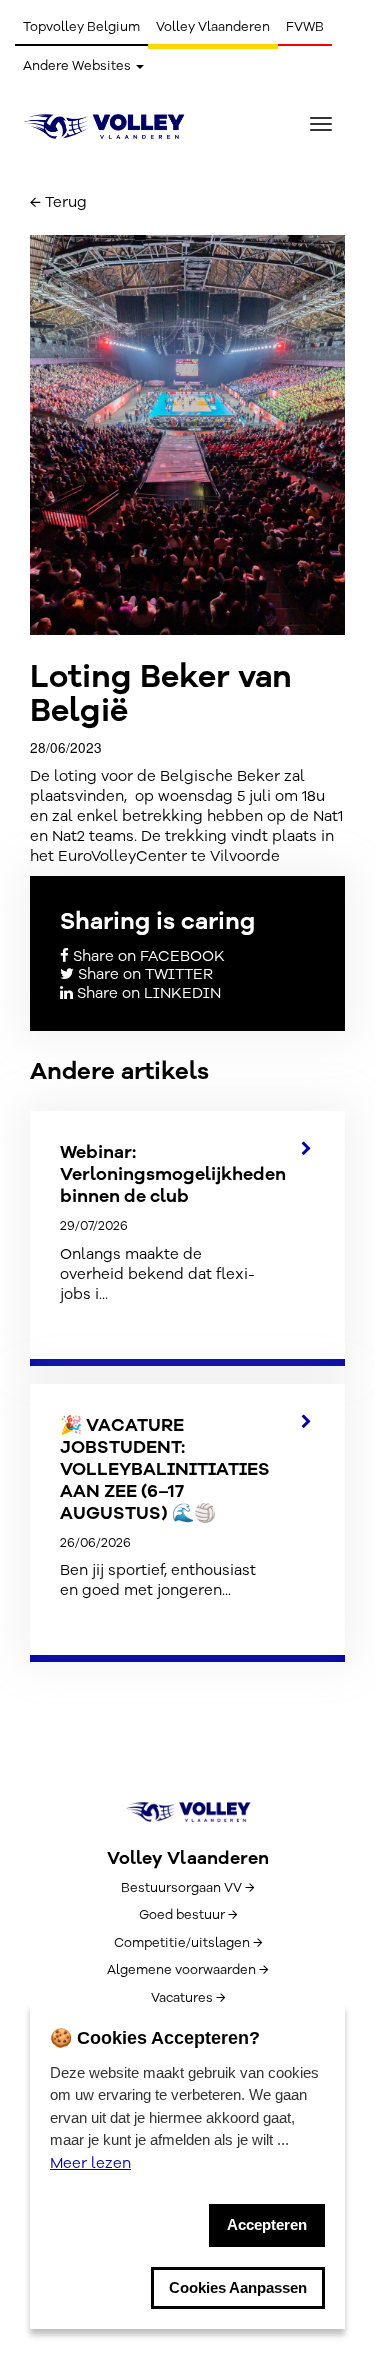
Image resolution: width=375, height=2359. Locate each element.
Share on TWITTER (143, 974)
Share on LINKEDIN (147, 993)
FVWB (305, 27)
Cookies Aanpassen (238, 2287)
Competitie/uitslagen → (188, 1943)
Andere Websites (78, 66)
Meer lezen (90, 2163)
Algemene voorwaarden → (187, 1970)
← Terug (58, 202)
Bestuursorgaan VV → (187, 1888)
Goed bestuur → (188, 1915)
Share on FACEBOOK (147, 956)
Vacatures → (188, 1998)
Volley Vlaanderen (213, 27)
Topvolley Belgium (81, 27)
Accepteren (267, 2224)
